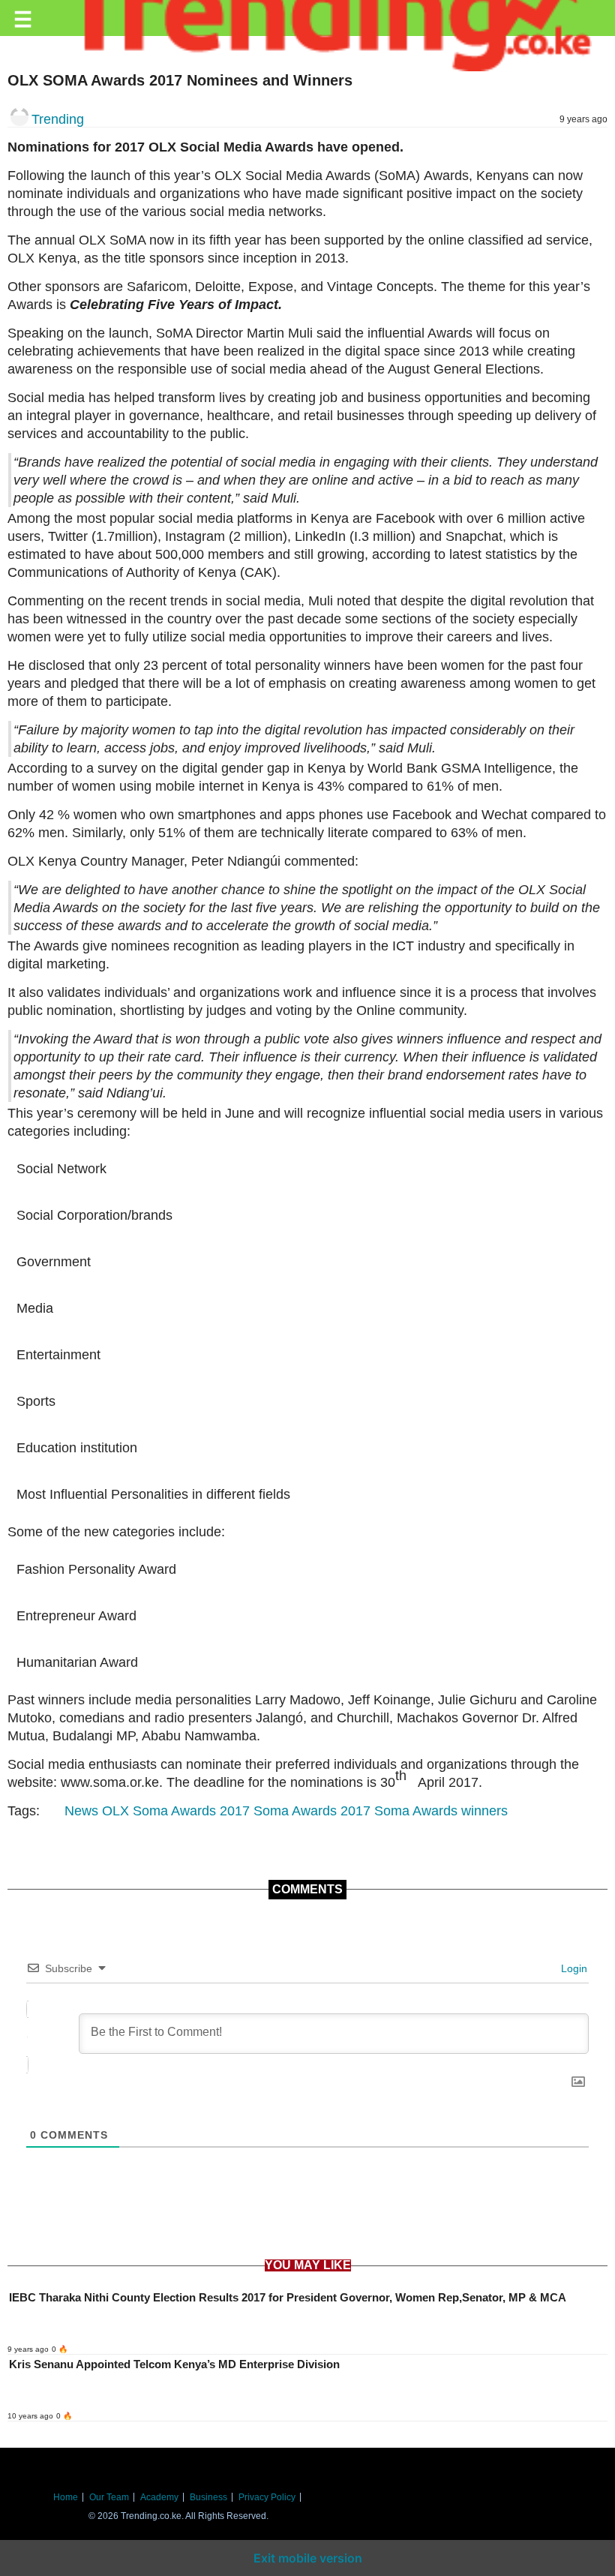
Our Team (109, 2497)
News (81, 1811)
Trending (58, 119)
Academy (159, 2497)
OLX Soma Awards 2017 (176, 1811)
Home (66, 2497)
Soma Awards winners (441, 1811)
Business (208, 2497)
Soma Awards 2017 (312, 1811)
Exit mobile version (308, 2558)
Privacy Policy (267, 2497)
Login (573, 1968)
